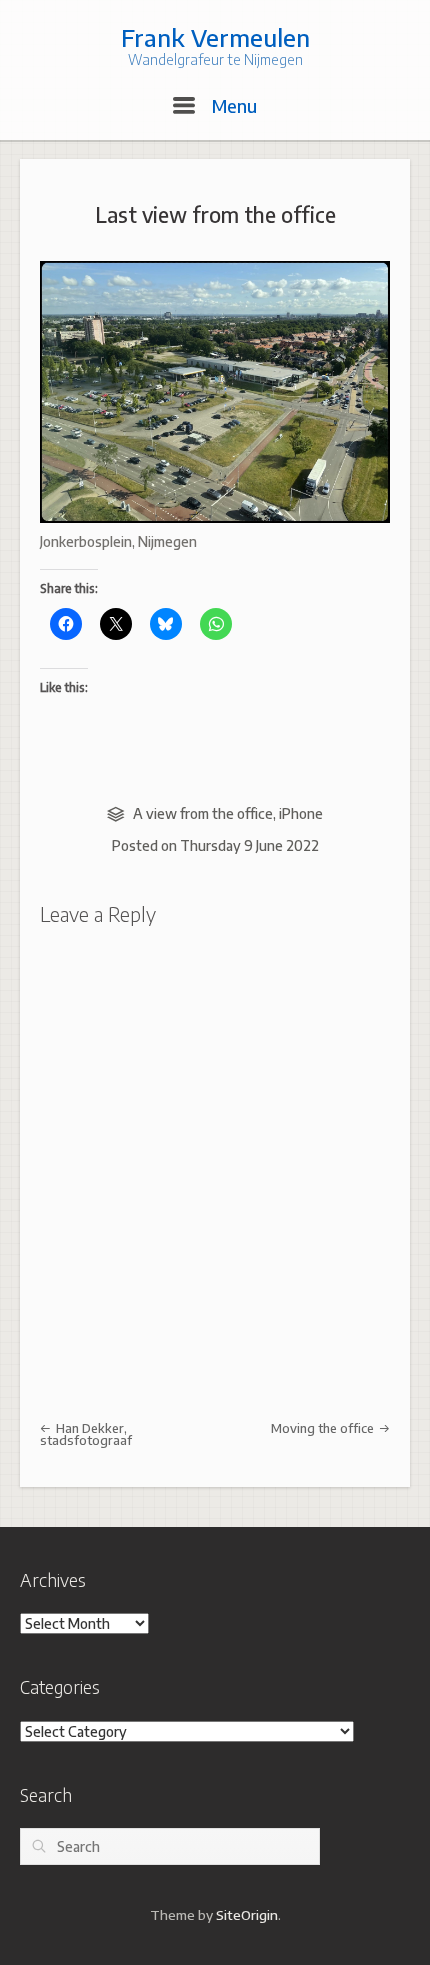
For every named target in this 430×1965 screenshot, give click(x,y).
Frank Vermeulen (215, 37)
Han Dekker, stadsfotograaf (86, 1434)
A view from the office (203, 813)
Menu (232, 105)
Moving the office (324, 1428)
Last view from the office (215, 214)
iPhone (301, 813)
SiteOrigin (247, 1914)
